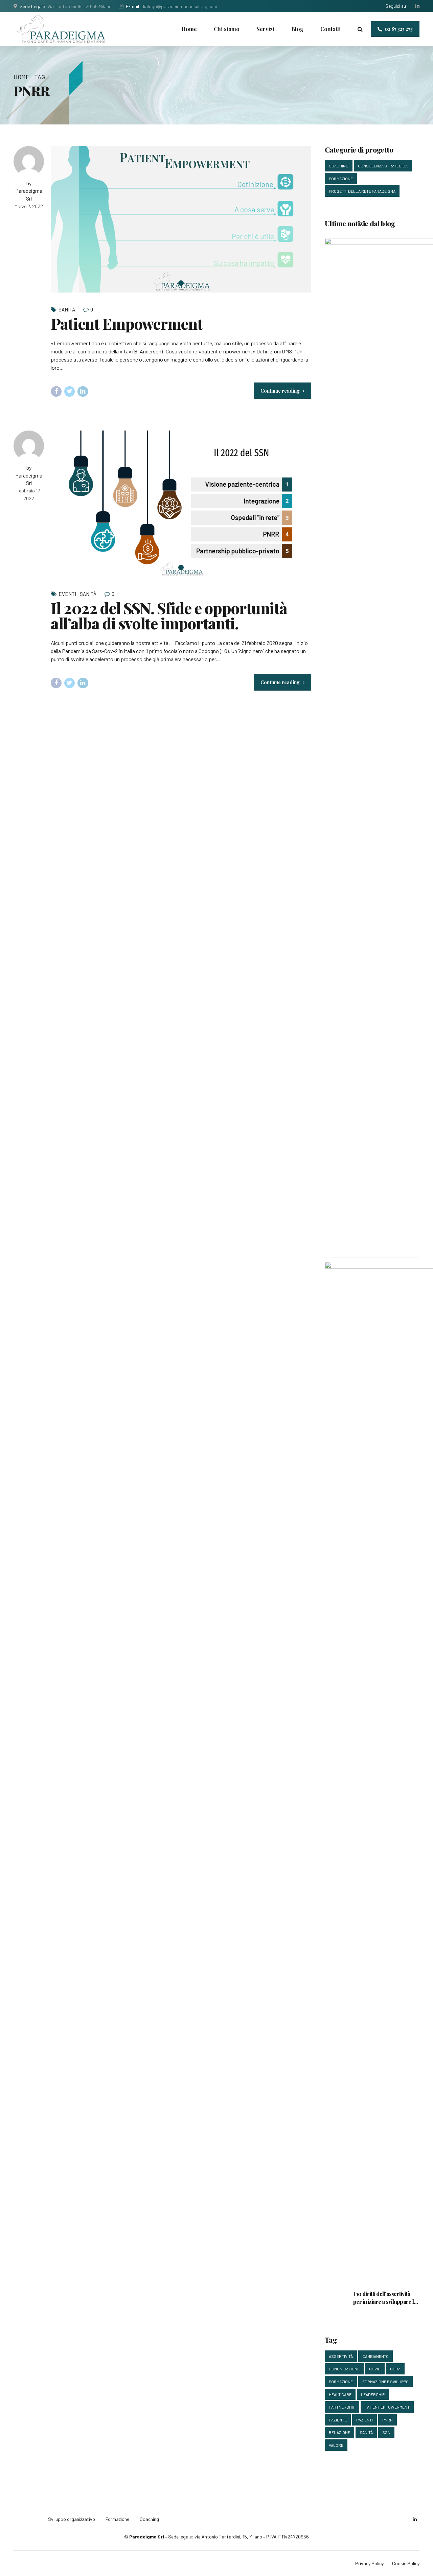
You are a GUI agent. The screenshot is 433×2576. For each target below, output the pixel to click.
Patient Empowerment (127, 323)
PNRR (388, 2420)
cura (395, 2369)
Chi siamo (227, 29)
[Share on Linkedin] (83, 392)
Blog (297, 29)
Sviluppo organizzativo (72, 2519)
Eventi (67, 594)
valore (336, 2445)
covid (375, 2369)
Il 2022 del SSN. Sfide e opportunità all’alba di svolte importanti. (169, 615)
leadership (373, 2394)
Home (189, 29)
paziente (338, 2420)
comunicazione (344, 2369)
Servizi (265, 29)
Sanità (67, 309)
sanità (366, 2432)
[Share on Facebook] (56, 392)
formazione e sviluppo (385, 2382)
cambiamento (375, 2356)
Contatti (331, 29)
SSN (386, 2432)
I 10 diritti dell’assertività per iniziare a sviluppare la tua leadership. (385, 2298)
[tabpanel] (181, 219)
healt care (340, 2394)
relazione (339, 2432)
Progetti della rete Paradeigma (362, 191)
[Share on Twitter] (70, 392)
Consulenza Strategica (383, 166)
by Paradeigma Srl (29, 191)
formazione (341, 2382)
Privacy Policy (369, 2563)
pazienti (364, 2420)
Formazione (341, 179)
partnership (342, 2407)
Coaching (339, 166)
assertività (341, 2356)
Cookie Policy (406, 2563)
